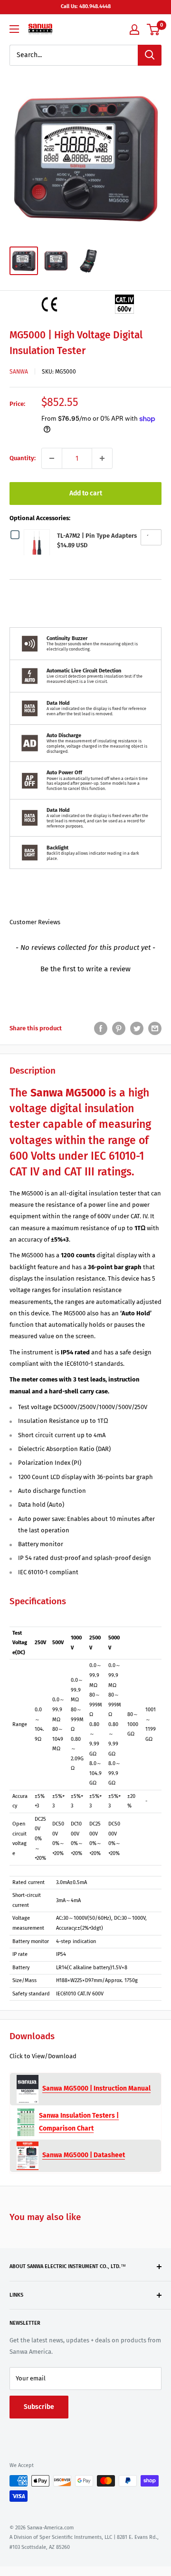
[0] (154, 30)
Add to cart (86, 493)
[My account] (134, 30)
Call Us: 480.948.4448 (86, 6)
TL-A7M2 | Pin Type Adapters (97, 536)
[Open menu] (14, 29)
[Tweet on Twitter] (137, 1028)
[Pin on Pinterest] (119, 1028)
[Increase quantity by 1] (102, 458)
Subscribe (39, 2407)
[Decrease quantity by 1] (52, 458)
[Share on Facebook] (101, 1028)
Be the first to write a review (85, 969)
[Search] (150, 55)
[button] (85, 968)
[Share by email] (155, 1028)
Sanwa (19, 372)
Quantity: (23, 458)
